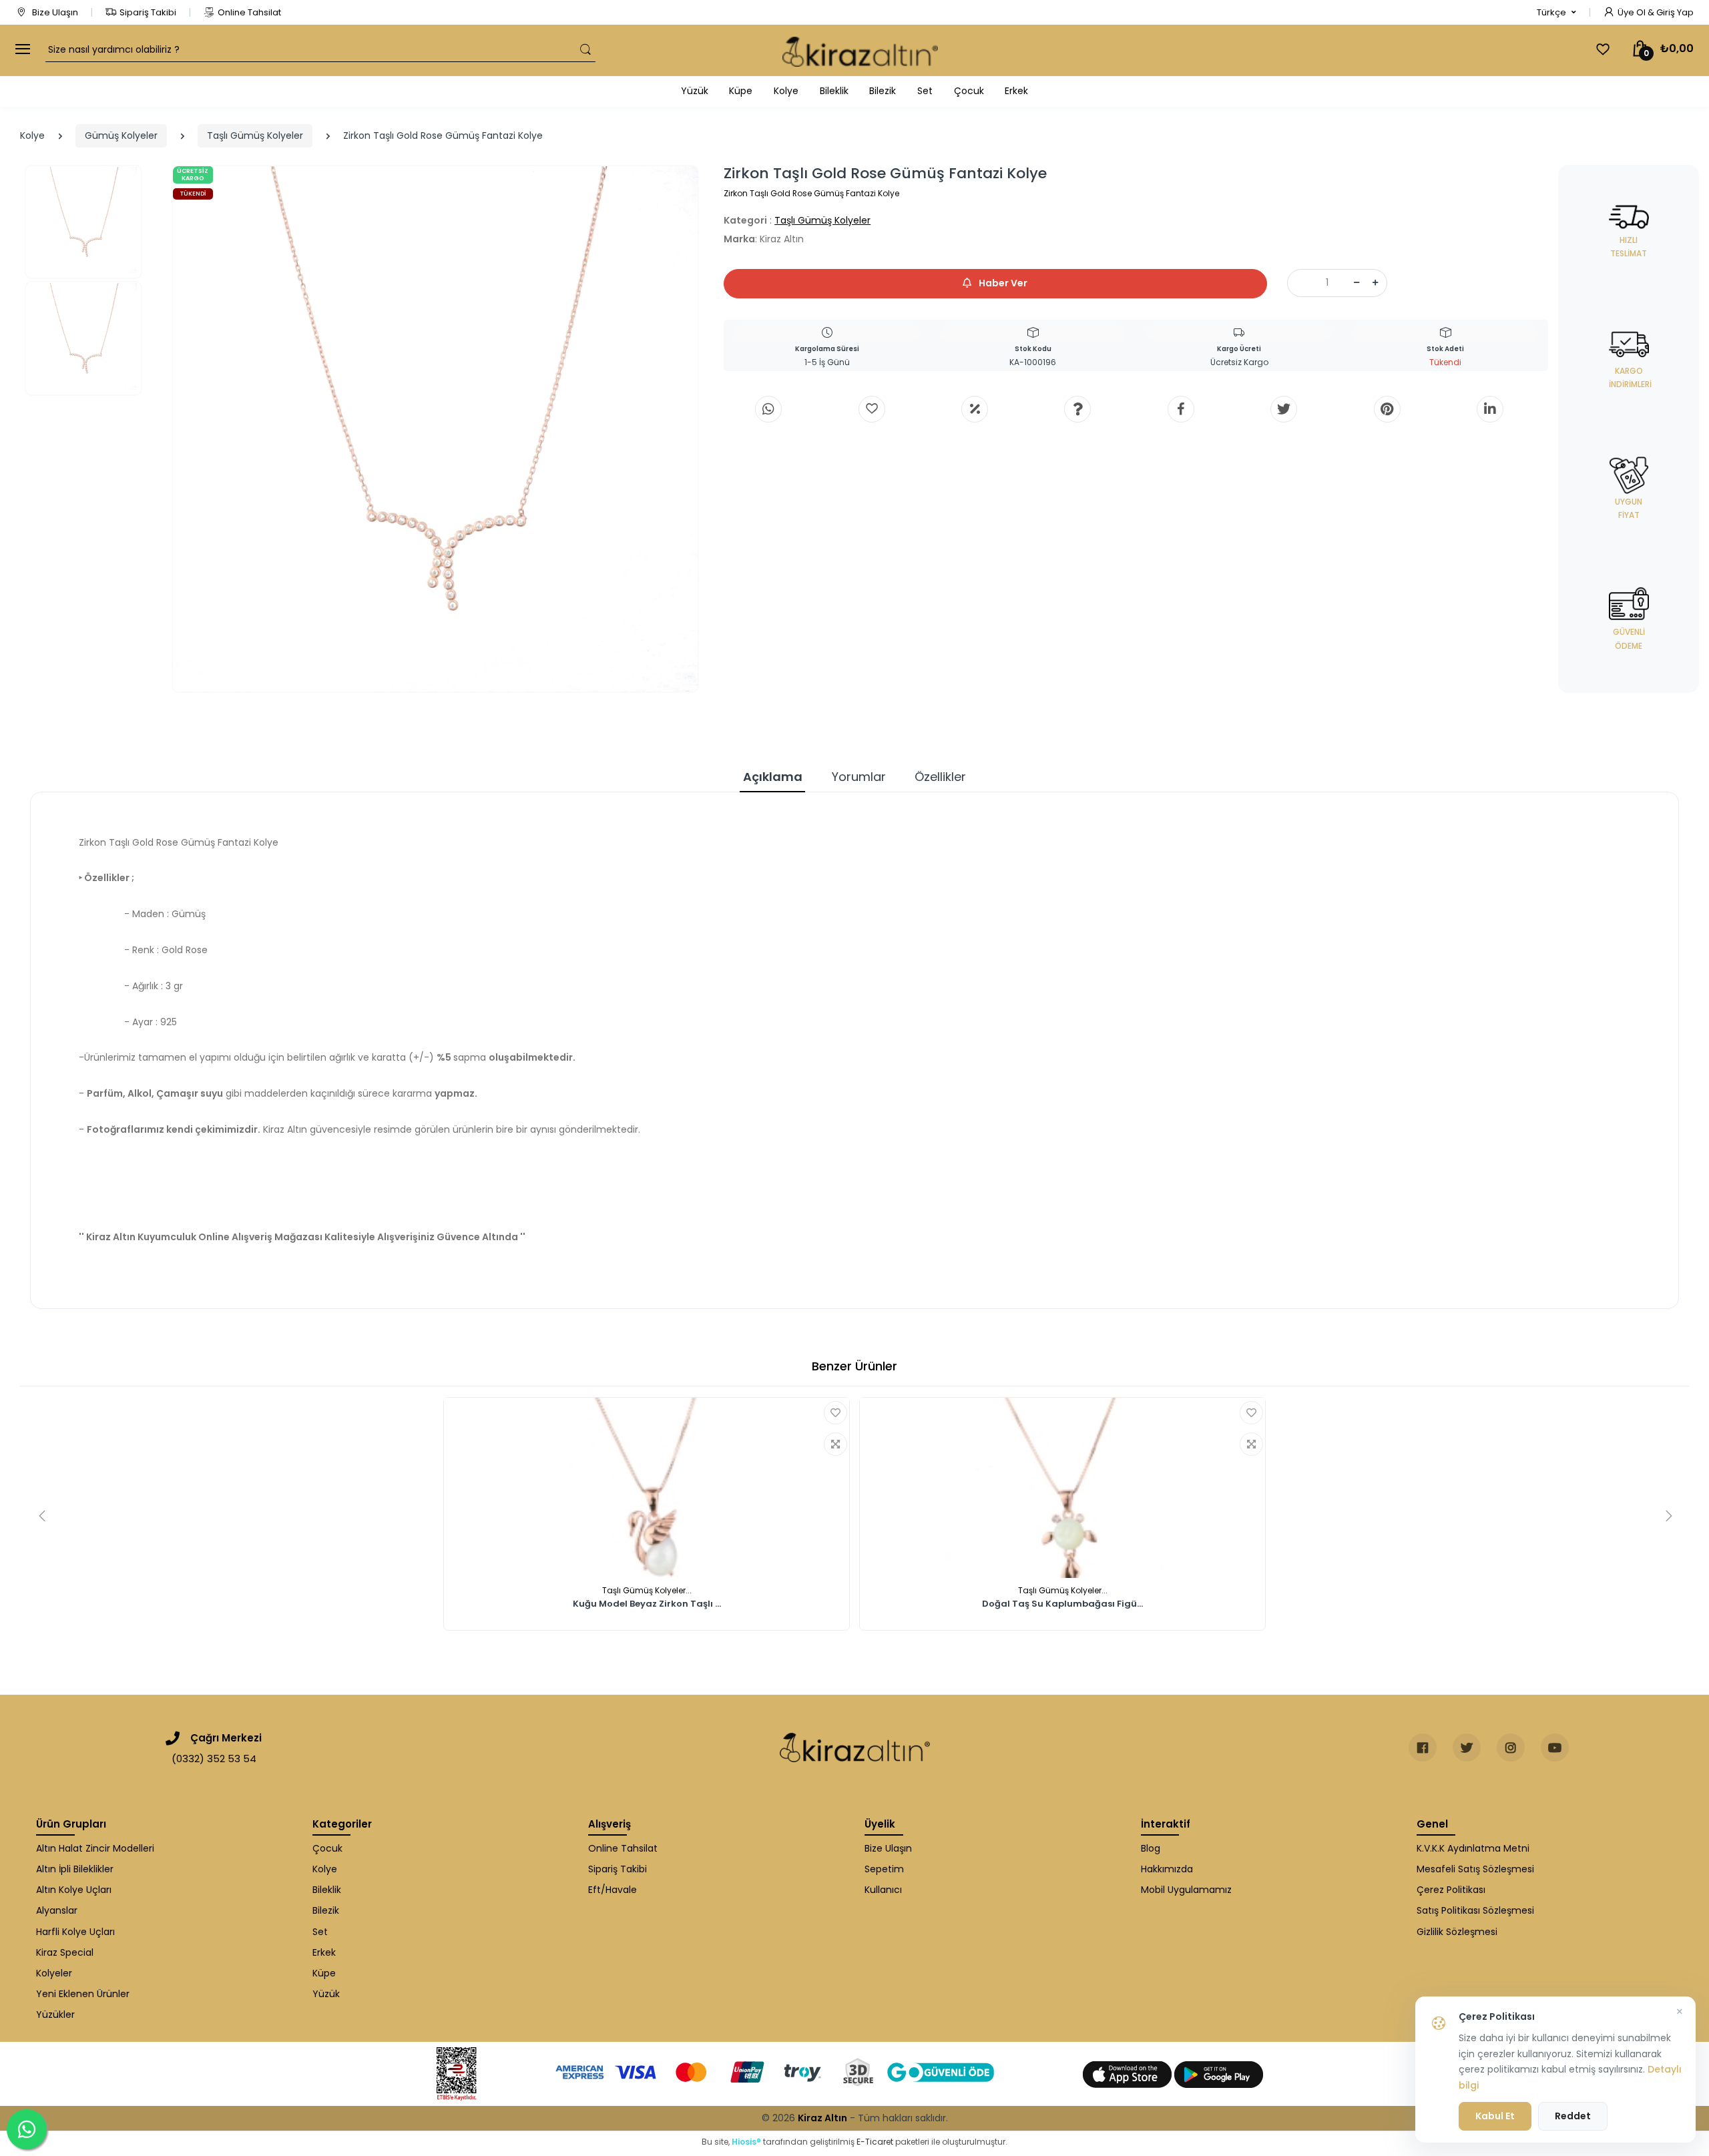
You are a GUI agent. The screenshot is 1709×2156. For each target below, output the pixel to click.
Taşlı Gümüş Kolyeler (255, 136)
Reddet (1573, 2116)
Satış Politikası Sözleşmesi (1475, 1910)
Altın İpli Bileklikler (75, 1869)
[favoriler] (1603, 49)
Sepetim (884, 1869)
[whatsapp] (768, 409)
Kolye (786, 91)
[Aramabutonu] (585, 50)
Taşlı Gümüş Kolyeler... (647, 1590)
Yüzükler (55, 2014)
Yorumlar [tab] (859, 777)
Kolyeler (54, 1973)
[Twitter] (1284, 409)
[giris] (872, 409)
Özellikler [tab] (940, 777)
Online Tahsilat (249, 12)
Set (925, 91)
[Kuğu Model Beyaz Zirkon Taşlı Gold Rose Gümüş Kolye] (647, 1488)
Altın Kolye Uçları (74, 1890)
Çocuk (969, 91)
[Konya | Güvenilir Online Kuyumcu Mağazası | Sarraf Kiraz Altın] (855, 1747)
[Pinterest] (1387, 409)
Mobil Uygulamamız (1186, 1890)
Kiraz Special (65, 1952)
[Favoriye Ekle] (835, 1413)
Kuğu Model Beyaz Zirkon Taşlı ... (647, 1605)
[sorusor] (1077, 409)
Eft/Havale (613, 1890)
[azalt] (1357, 283)
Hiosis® (746, 2142)
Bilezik (883, 91)
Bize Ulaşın (54, 12)
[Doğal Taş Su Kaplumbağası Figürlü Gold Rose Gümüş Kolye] (1062, 1488)
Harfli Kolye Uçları (75, 1932)
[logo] (860, 50)
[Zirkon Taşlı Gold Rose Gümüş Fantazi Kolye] (436, 429)
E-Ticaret (875, 2142)
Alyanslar (57, 1910)
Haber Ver (1002, 283)
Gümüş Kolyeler (121, 136)
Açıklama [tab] (773, 777)
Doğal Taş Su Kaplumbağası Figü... (1062, 1605)
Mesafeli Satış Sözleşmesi (1475, 1869)
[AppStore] (1129, 2074)
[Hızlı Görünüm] (835, 1444)
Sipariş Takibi (148, 12)
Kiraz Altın (822, 2118)
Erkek (1016, 91)
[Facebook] (1181, 409)
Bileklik (834, 91)
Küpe (741, 91)
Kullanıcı (883, 1890)
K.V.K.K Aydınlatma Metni (1473, 1848)
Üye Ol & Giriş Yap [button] (1656, 12)
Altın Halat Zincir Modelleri (95, 1848)
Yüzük (695, 91)
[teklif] (975, 409)
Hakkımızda (1167, 1869)
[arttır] (1375, 283)
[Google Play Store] (1219, 2074)
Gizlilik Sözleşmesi (1457, 1932)
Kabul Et (1495, 2116)
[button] (1556, 13)
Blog (1151, 1848)
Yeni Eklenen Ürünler (83, 1994)
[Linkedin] (1490, 409)
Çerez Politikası (1451, 1890)
